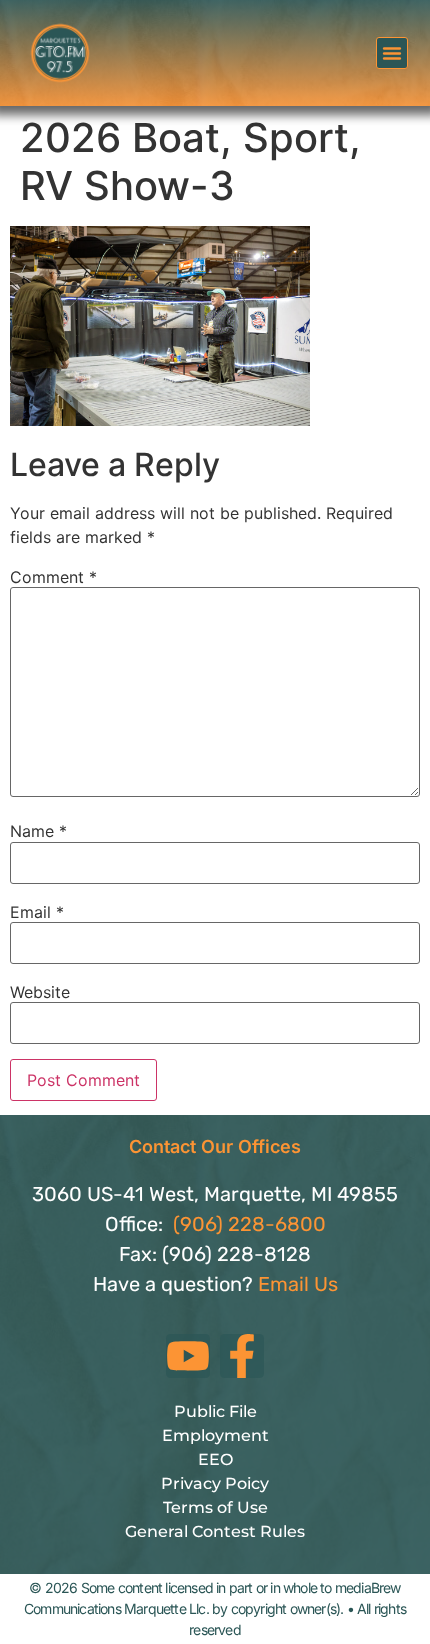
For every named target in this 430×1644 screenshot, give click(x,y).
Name (38, 831)
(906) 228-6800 (249, 1224)
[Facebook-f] (242, 1356)
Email (37, 912)
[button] (392, 53)
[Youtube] (188, 1356)
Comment (53, 577)
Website (40, 992)
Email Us (298, 1284)
